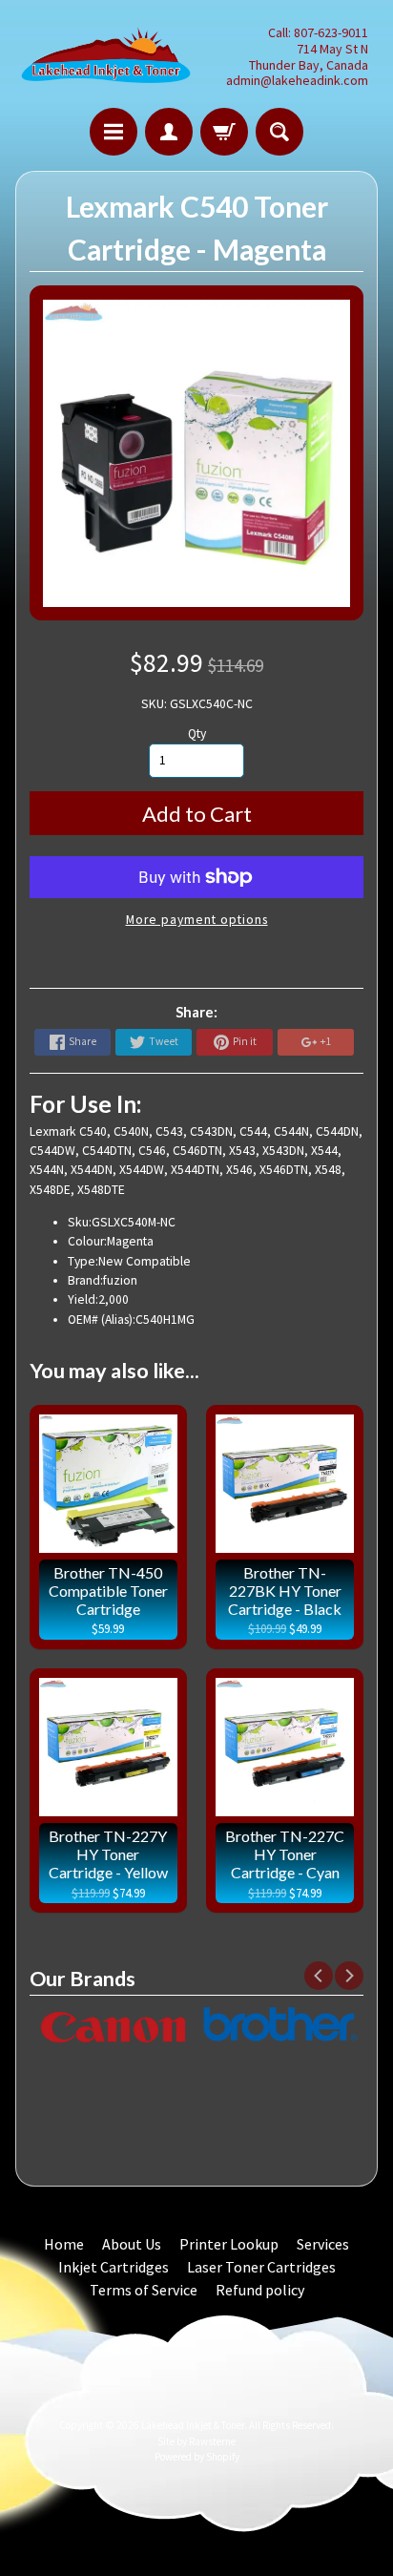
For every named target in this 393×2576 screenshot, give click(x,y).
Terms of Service (144, 2290)
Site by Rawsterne (196, 2441)
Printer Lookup (229, 2244)
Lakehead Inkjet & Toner (193, 2425)
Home (64, 2244)
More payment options (197, 920)
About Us (132, 2244)
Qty (197, 733)
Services (323, 2244)
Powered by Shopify (197, 2457)
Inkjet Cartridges (114, 2267)
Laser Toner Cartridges (261, 2267)
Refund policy (260, 2290)
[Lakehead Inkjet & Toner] (106, 57)
